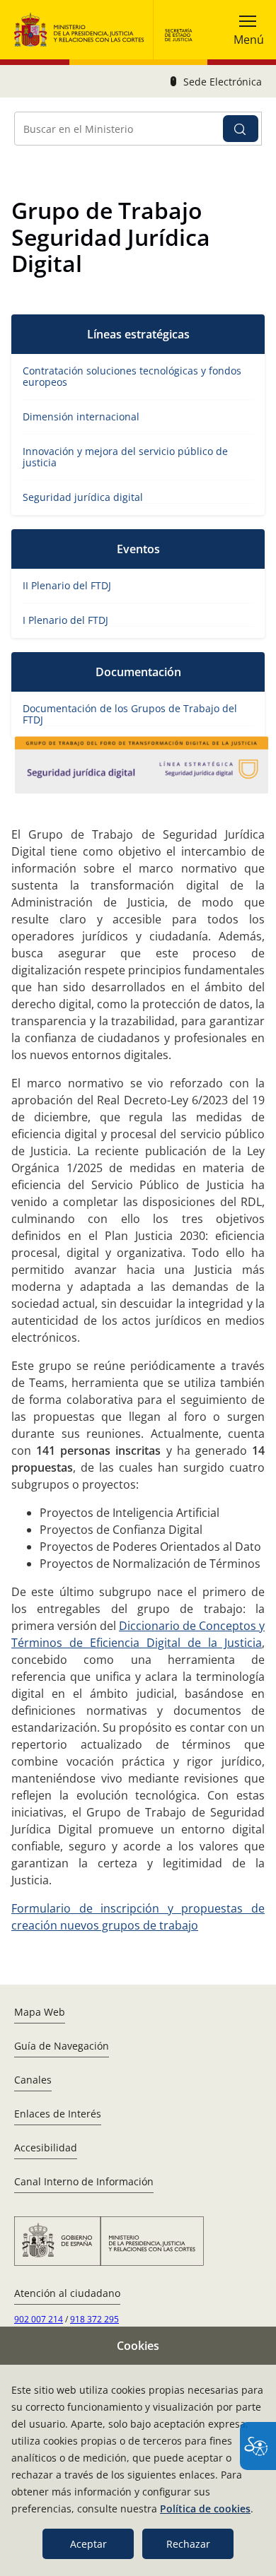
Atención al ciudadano (67, 2293)
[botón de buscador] (241, 129)
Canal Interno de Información (84, 2181)
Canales (33, 2080)
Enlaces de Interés (58, 2114)
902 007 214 (39, 2319)
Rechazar (188, 2544)
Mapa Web (40, 2012)
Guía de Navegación (62, 2046)
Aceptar (88, 2544)
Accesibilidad (46, 2147)
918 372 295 (94, 2319)
